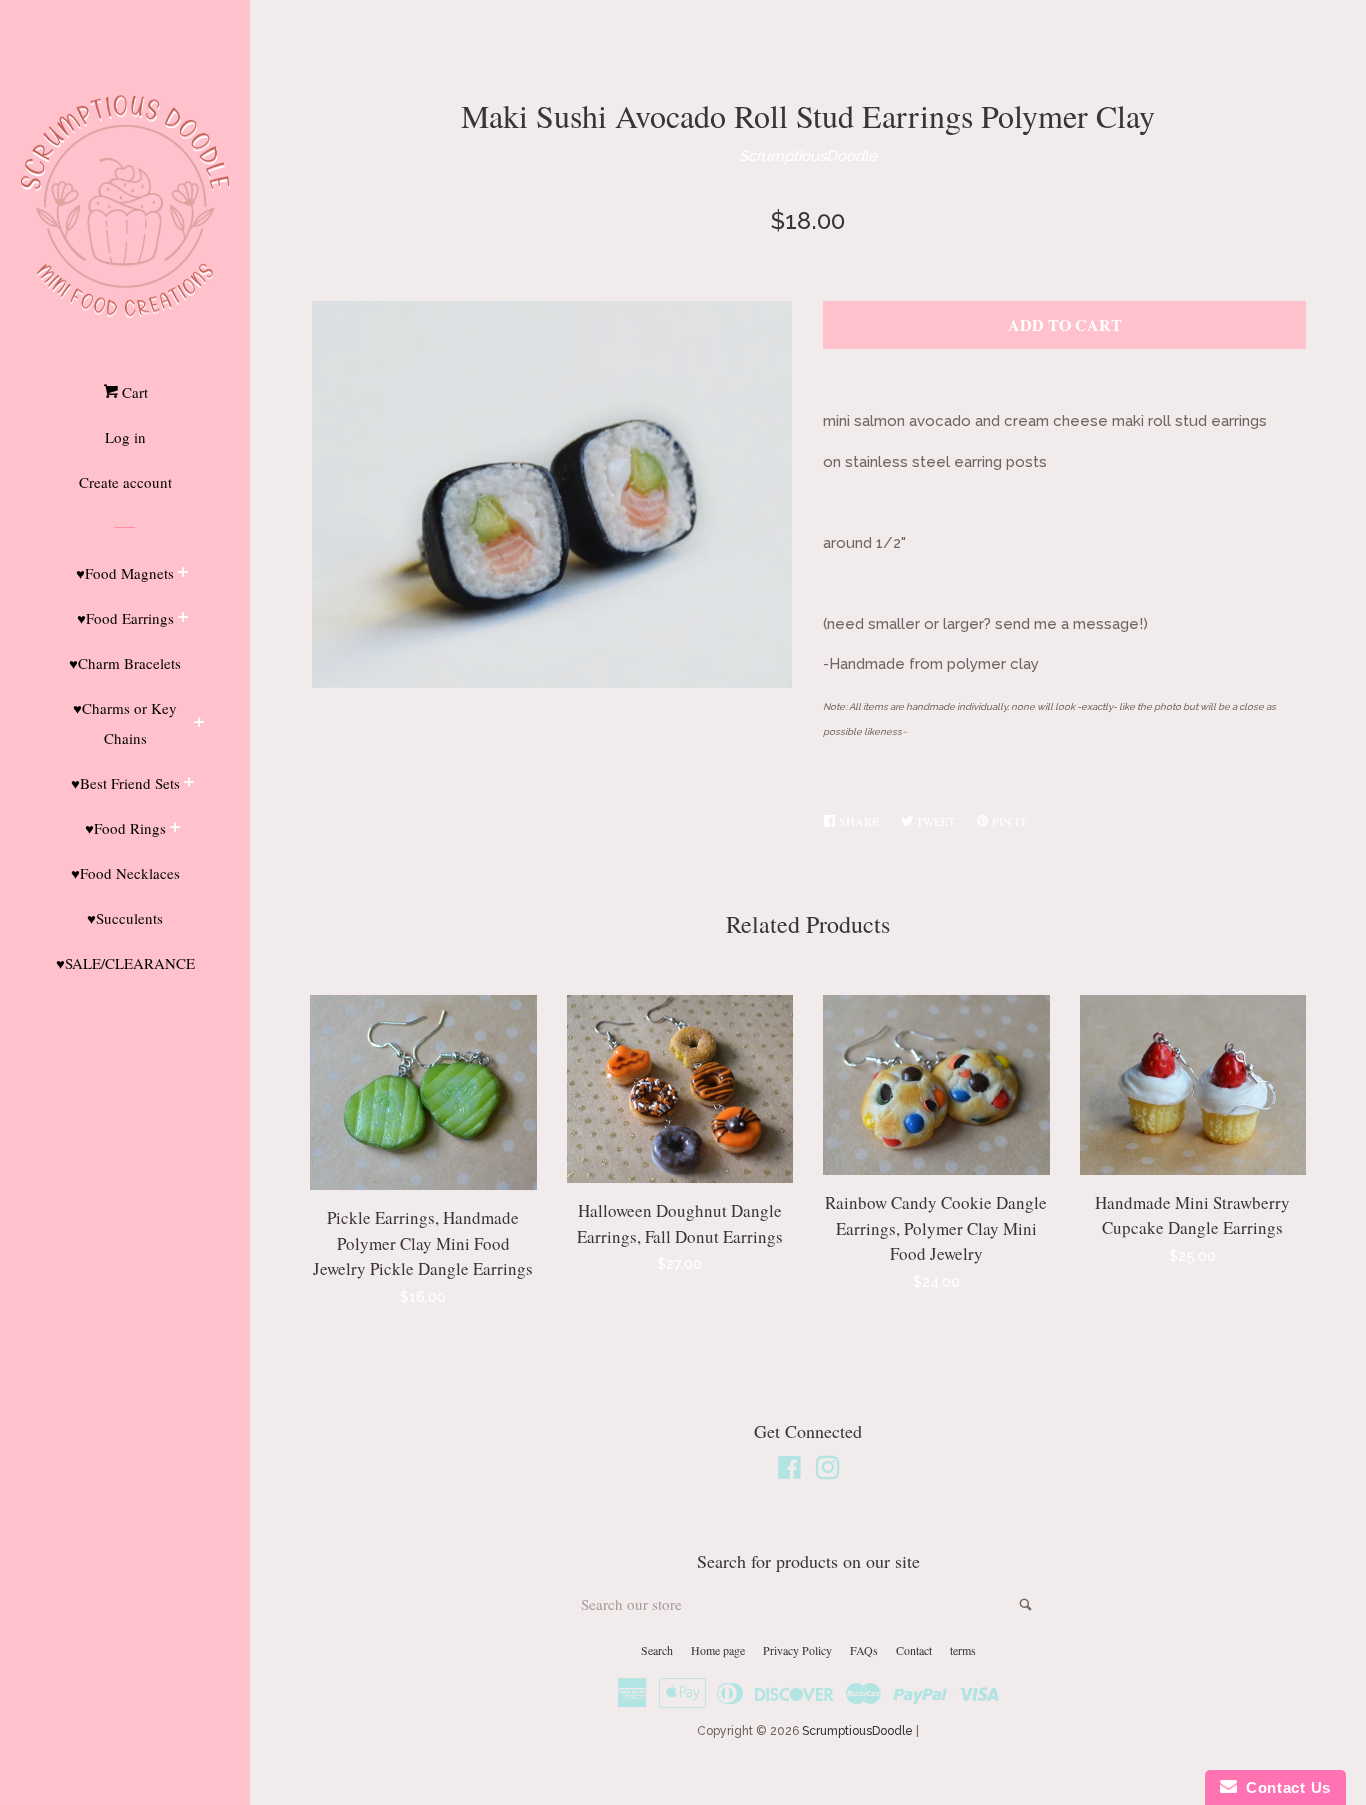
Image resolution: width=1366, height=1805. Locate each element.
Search (657, 1650)
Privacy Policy (797, 1650)
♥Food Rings (125, 828)
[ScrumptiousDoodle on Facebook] (789, 1472)
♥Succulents (125, 918)
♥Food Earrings (125, 618)
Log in (125, 437)
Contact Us (1284, 1787)
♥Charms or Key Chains (125, 723)
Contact (914, 1650)
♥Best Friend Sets (125, 783)
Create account (125, 482)
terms (963, 1650)
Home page (718, 1650)
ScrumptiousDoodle (808, 156)
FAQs (864, 1650)
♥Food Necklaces (125, 873)
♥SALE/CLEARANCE (125, 963)
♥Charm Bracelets (125, 663)
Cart (133, 392)
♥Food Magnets (125, 573)
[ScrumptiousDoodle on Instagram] (828, 1472)
